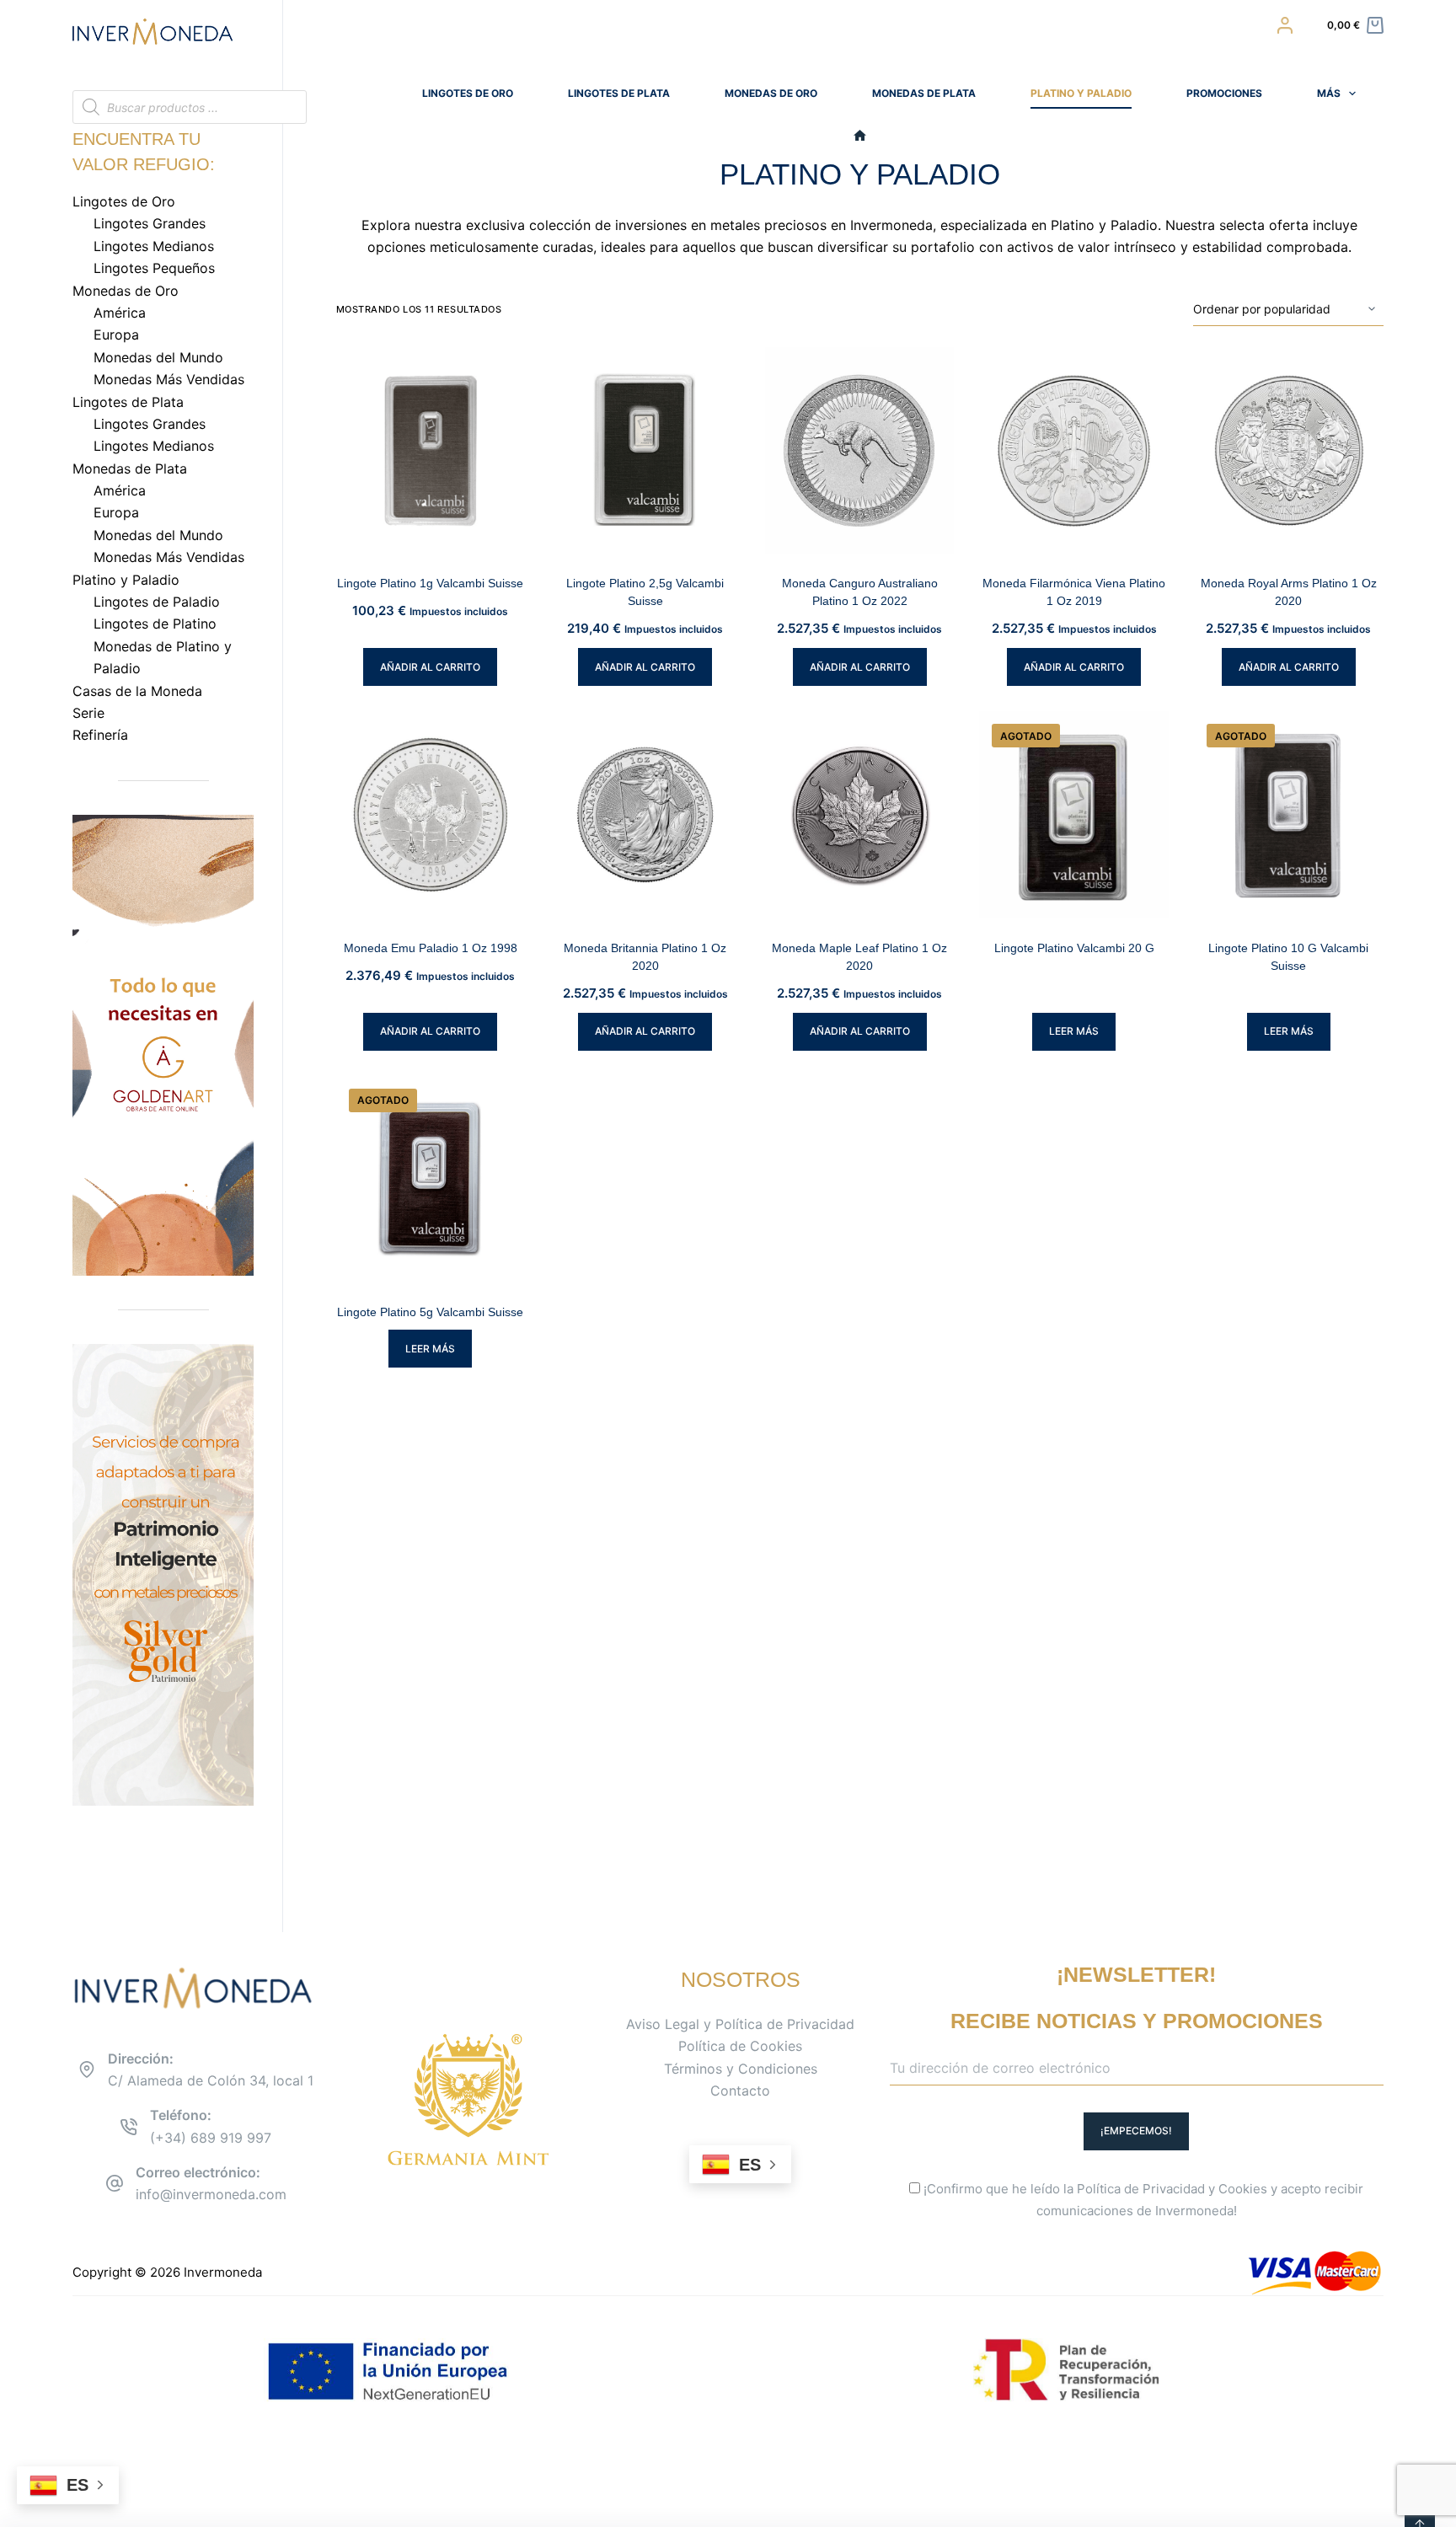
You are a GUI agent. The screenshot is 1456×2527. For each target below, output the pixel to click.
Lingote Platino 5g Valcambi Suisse (430, 1312)
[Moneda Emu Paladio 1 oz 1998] (431, 815)
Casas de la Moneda (137, 691)
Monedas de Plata (924, 93)
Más (1329, 93)
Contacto (740, 2091)
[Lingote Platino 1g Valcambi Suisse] (431, 451)
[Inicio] (860, 136)
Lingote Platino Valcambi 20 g (1074, 948)
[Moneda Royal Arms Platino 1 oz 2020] (1289, 451)
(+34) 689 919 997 (211, 2138)
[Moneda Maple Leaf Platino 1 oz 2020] (860, 815)
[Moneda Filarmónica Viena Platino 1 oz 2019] (1074, 451)
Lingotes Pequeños (154, 268)
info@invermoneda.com (211, 2194)
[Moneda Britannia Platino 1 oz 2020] (645, 815)
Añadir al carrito (430, 667)
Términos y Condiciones (741, 2069)
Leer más (1074, 1031)
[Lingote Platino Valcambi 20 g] (1074, 815)
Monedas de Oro (771, 93)
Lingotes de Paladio (157, 602)
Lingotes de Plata (619, 93)
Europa (116, 335)
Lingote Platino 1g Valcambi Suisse (430, 583)
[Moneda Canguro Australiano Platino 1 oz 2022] (860, 451)
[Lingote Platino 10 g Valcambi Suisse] (1289, 815)
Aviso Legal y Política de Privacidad (740, 2024)
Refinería (100, 735)
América (120, 313)
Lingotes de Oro (468, 93)
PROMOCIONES (1224, 93)
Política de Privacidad (1141, 2189)
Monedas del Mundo (158, 357)
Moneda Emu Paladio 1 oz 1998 (431, 948)
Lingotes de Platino (155, 624)
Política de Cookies (740, 2046)
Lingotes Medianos (154, 246)
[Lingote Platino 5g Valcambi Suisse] (431, 1180)
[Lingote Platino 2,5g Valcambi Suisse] (645, 451)
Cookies (1243, 2189)
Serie (88, 713)
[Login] (1285, 25)
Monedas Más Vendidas (169, 379)
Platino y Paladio (1081, 93)
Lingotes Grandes (150, 223)
